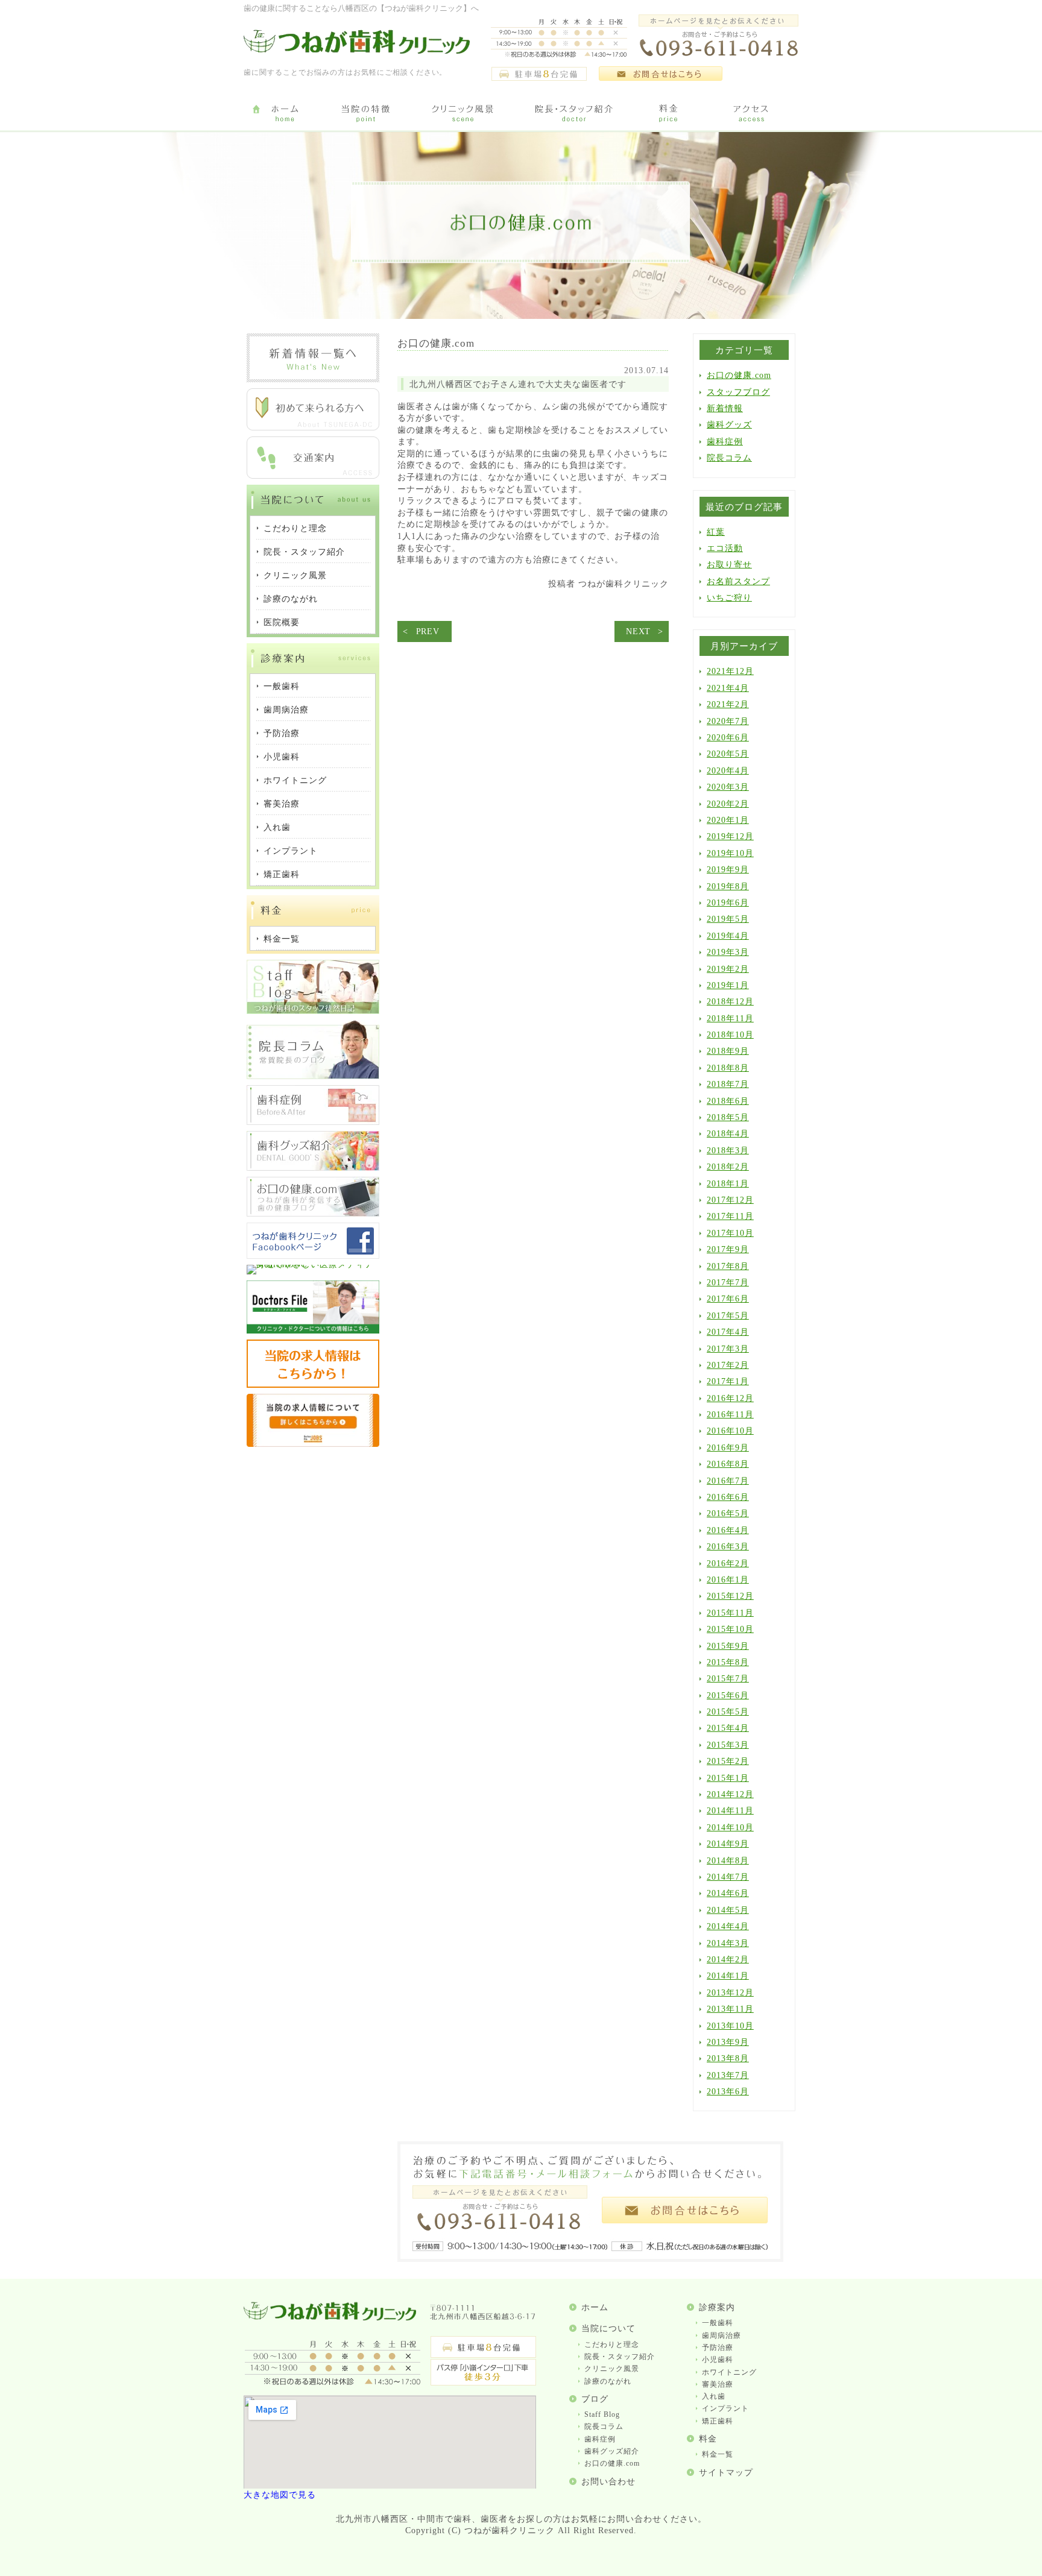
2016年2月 (728, 1564)
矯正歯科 (718, 2421)
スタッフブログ (738, 392)
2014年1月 (728, 1976)
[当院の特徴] (366, 114)
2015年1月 (728, 1778)
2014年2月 (728, 1960)
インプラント (725, 2408)
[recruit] (313, 1385)
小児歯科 (718, 2360)
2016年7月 (728, 1481)
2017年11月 (730, 1216)
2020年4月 (728, 771)
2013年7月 (728, 2075)
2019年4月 (728, 936)
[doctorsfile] (313, 1331)
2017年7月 (728, 1283)
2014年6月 (728, 1893)
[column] (313, 1076)
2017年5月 (728, 1316)
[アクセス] (753, 114)
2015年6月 (728, 1696)
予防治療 (718, 2348)
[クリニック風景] (462, 114)
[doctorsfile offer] (313, 1444)
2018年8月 (728, 1068)
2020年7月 (728, 721)
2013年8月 (728, 2058)
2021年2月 (728, 704)
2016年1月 (728, 1580)
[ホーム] (284, 114)
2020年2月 (728, 804)
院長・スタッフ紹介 (620, 2357)
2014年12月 (730, 1794)
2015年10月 (730, 1629)
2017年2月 (728, 1365)
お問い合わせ (608, 2482)
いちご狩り (729, 598)
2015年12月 (730, 1596)
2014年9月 (728, 1844)
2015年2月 (728, 1761)
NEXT (638, 631)
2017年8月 (728, 1266)
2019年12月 (730, 836)
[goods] (313, 1168)
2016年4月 (728, 1530)
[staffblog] (313, 1011)
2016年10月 (730, 1431)
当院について (608, 2329)
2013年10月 (730, 2026)
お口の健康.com (739, 375)
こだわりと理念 (612, 2345)
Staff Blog (602, 2414)
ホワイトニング (729, 2372)
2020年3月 (728, 787)
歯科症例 (725, 442)
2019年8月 (728, 886)
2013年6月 (728, 2092)
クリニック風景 (612, 2369)
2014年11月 (730, 1811)
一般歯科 (718, 2323)
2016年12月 (730, 1398)
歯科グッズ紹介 (612, 2451)
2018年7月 (728, 1084)
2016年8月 (728, 1464)
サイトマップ (726, 2473)
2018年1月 (728, 1184)
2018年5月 (728, 1117)
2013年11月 (730, 2009)
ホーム (595, 2307)
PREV (428, 631)
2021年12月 (730, 671)
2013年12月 (730, 1993)
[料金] (669, 114)
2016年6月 (728, 1497)
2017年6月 (728, 1299)
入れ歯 (714, 2396)
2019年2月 (728, 969)
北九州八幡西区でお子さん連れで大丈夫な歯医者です (518, 384)
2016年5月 (728, 1513)
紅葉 (716, 532)
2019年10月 (730, 853)
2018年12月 (730, 1002)
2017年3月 (728, 1349)
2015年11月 (730, 1613)
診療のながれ (608, 2381)
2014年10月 (730, 1828)
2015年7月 (728, 1679)
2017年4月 (728, 1332)
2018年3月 (728, 1151)
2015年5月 (728, 1712)
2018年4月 (728, 1134)
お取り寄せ (729, 565)
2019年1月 (728, 985)
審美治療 (718, 2384)
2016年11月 (730, 1415)
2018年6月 (728, 1101)
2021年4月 (728, 688)
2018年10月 (730, 1035)
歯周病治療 (722, 2335)
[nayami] (313, 1214)
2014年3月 (728, 1943)
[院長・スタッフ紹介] (574, 114)
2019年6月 (728, 903)
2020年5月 (728, 754)
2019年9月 (728, 870)
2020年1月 (728, 820)
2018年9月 (728, 1051)
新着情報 (725, 408)
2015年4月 (728, 1728)
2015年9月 (728, 1646)
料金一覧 (718, 2454)
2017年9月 (728, 1249)
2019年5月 (728, 919)
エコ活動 (725, 548)
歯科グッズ (729, 425)
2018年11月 (730, 1019)
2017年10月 (730, 1233)
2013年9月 (728, 2042)
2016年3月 (728, 1547)
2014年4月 (728, 1926)
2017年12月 (730, 1200)
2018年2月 (728, 1167)
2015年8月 (728, 1662)
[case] (313, 1122)
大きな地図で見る (280, 2495)
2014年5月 (728, 1910)
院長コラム (729, 458)
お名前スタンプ (738, 581)
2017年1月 (728, 1381)
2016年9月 (728, 1448)
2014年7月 (728, 1877)
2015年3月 (728, 1745)
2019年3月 (728, 952)
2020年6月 (728, 738)
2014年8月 (728, 1861)
